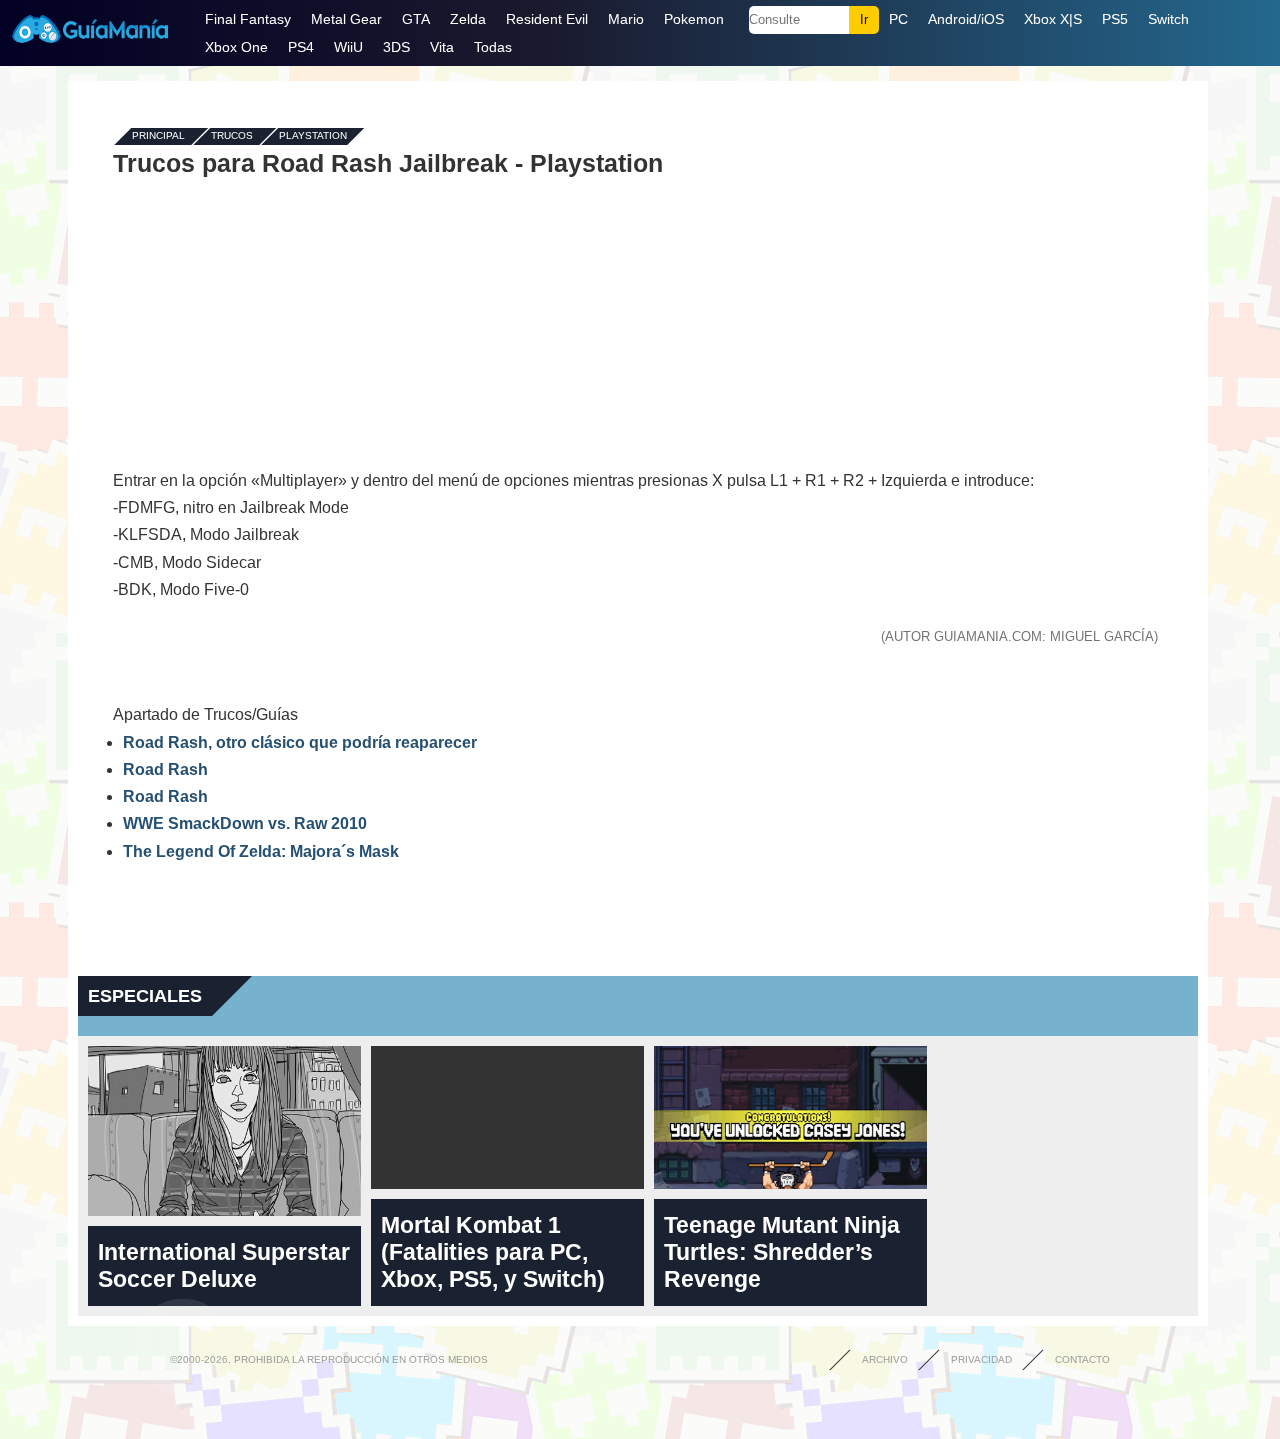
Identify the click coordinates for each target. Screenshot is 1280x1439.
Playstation (313, 136)
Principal (158, 136)
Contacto (1082, 1359)
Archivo (885, 1359)
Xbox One (236, 47)
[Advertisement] (638, 322)
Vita (442, 47)
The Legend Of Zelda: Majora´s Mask (261, 851)
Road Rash (165, 769)
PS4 (301, 47)
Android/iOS (966, 19)
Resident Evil (547, 19)
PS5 (1115, 19)
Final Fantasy (248, 19)
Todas (493, 47)
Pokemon (694, 19)
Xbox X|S (1053, 19)
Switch (1168, 19)
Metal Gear (346, 19)
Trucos (232, 136)
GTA (416, 19)
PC (898, 19)
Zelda (468, 19)
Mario (626, 19)
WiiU (348, 47)
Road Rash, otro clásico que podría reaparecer (300, 742)
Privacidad (981, 1359)
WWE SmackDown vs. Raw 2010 (245, 823)
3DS (396, 47)
